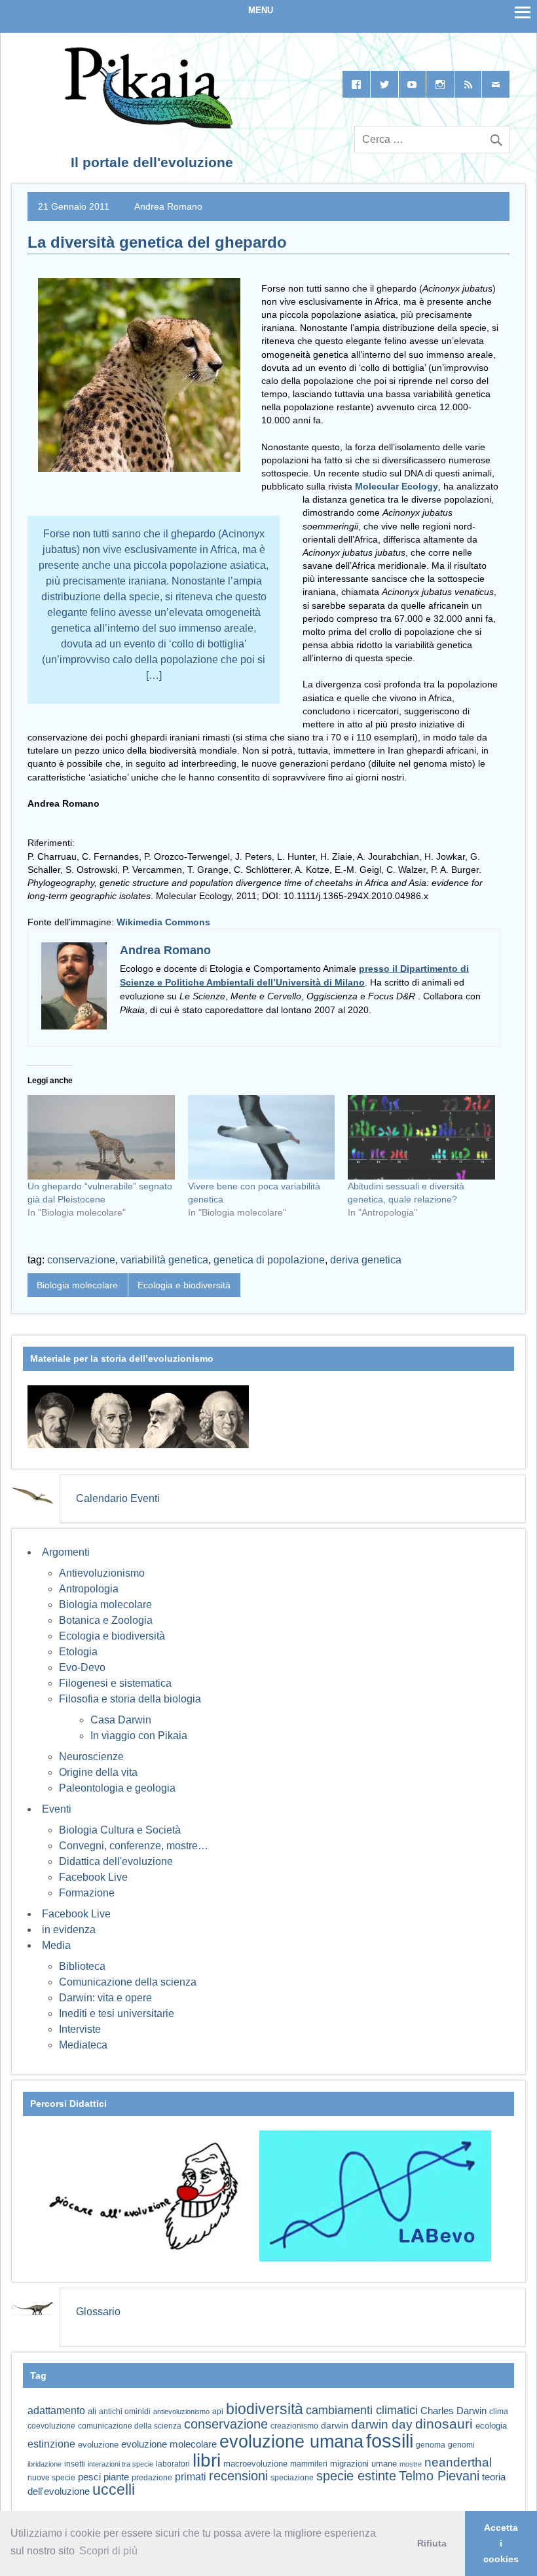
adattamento (56, 2411)
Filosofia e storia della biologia (130, 1699)
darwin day (382, 2424)
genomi (461, 2445)
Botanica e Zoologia (106, 1620)
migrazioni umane (363, 2464)
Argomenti (66, 1552)
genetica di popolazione (269, 1260)
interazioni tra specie (120, 2464)
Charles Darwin (454, 2411)
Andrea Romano (168, 206)
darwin (335, 2425)
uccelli (114, 2490)
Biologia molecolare (77, 1285)
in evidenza (69, 1930)
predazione (152, 2477)
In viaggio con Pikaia (139, 1736)
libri (207, 2460)
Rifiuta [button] (432, 2543)
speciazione (292, 2478)
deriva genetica (366, 1260)
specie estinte (356, 2476)
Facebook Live (93, 1877)
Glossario (98, 2312)
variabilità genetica (164, 1260)
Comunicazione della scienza (128, 1982)
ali (92, 2411)
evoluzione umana (291, 2442)
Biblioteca (82, 1966)
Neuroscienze (91, 1757)
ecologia (491, 2426)
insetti (75, 2464)
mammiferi (309, 2464)
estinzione (51, 2444)
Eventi (57, 1809)
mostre (411, 2464)
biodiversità (265, 2409)
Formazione (87, 1893)
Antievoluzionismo (102, 1573)
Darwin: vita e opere (105, 1998)
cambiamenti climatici (362, 2410)
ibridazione (45, 2464)
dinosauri (444, 2424)
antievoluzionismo (181, 2412)
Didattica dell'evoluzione (116, 1861)
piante (116, 2477)
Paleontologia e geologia (117, 1788)
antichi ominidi (125, 2412)
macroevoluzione (255, 2464)
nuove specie (51, 2477)
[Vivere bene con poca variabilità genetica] (262, 1137)
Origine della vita (98, 1772)
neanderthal (458, 2462)
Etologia (78, 1652)
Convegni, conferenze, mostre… (134, 1846)
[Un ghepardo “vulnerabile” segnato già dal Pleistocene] (101, 1137)
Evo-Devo (82, 1667)
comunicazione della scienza (130, 2426)
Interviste (80, 2029)
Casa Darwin (121, 1720)
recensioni (238, 2476)
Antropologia (89, 1589)
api (218, 2412)
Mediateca (83, 2045)
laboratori (173, 2464)
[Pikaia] (146, 125)
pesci (89, 2477)
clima (499, 2412)
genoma (431, 2445)
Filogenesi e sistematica (115, 1683)
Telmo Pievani (439, 2476)
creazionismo (294, 2426)
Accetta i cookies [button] (501, 2543)
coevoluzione (51, 2426)
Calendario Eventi (118, 1498)
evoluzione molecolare (169, 2444)
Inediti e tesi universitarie (117, 2013)
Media (56, 1945)
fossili (390, 2441)
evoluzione (98, 2445)
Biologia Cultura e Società (120, 1830)
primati (191, 2477)
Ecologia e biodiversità (184, 1285)
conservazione (81, 1260)
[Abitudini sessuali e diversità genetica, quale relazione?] (421, 1137)
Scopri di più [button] (108, 2551)
